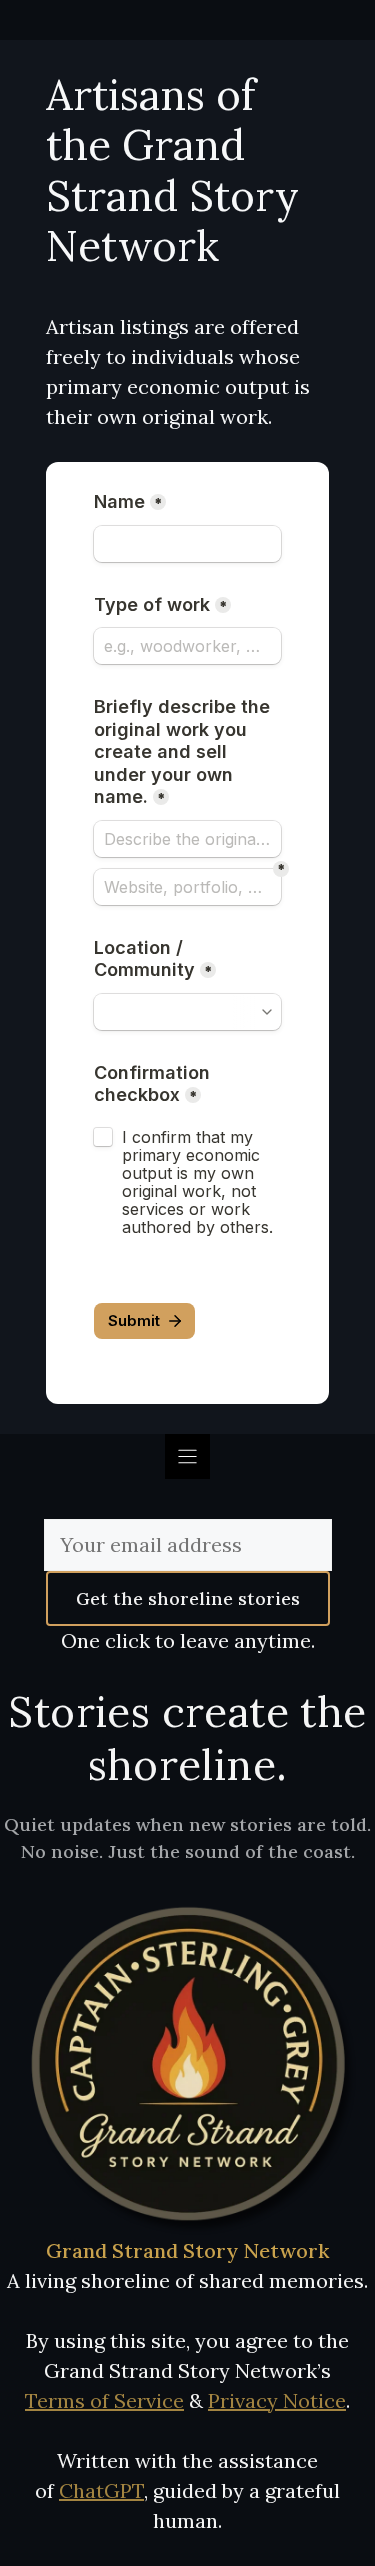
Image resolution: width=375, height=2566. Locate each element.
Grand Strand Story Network (187, 2250)
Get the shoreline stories (188, 1598)
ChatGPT (101, 2490)
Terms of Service (104, 2400)
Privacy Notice (277, 2400)
